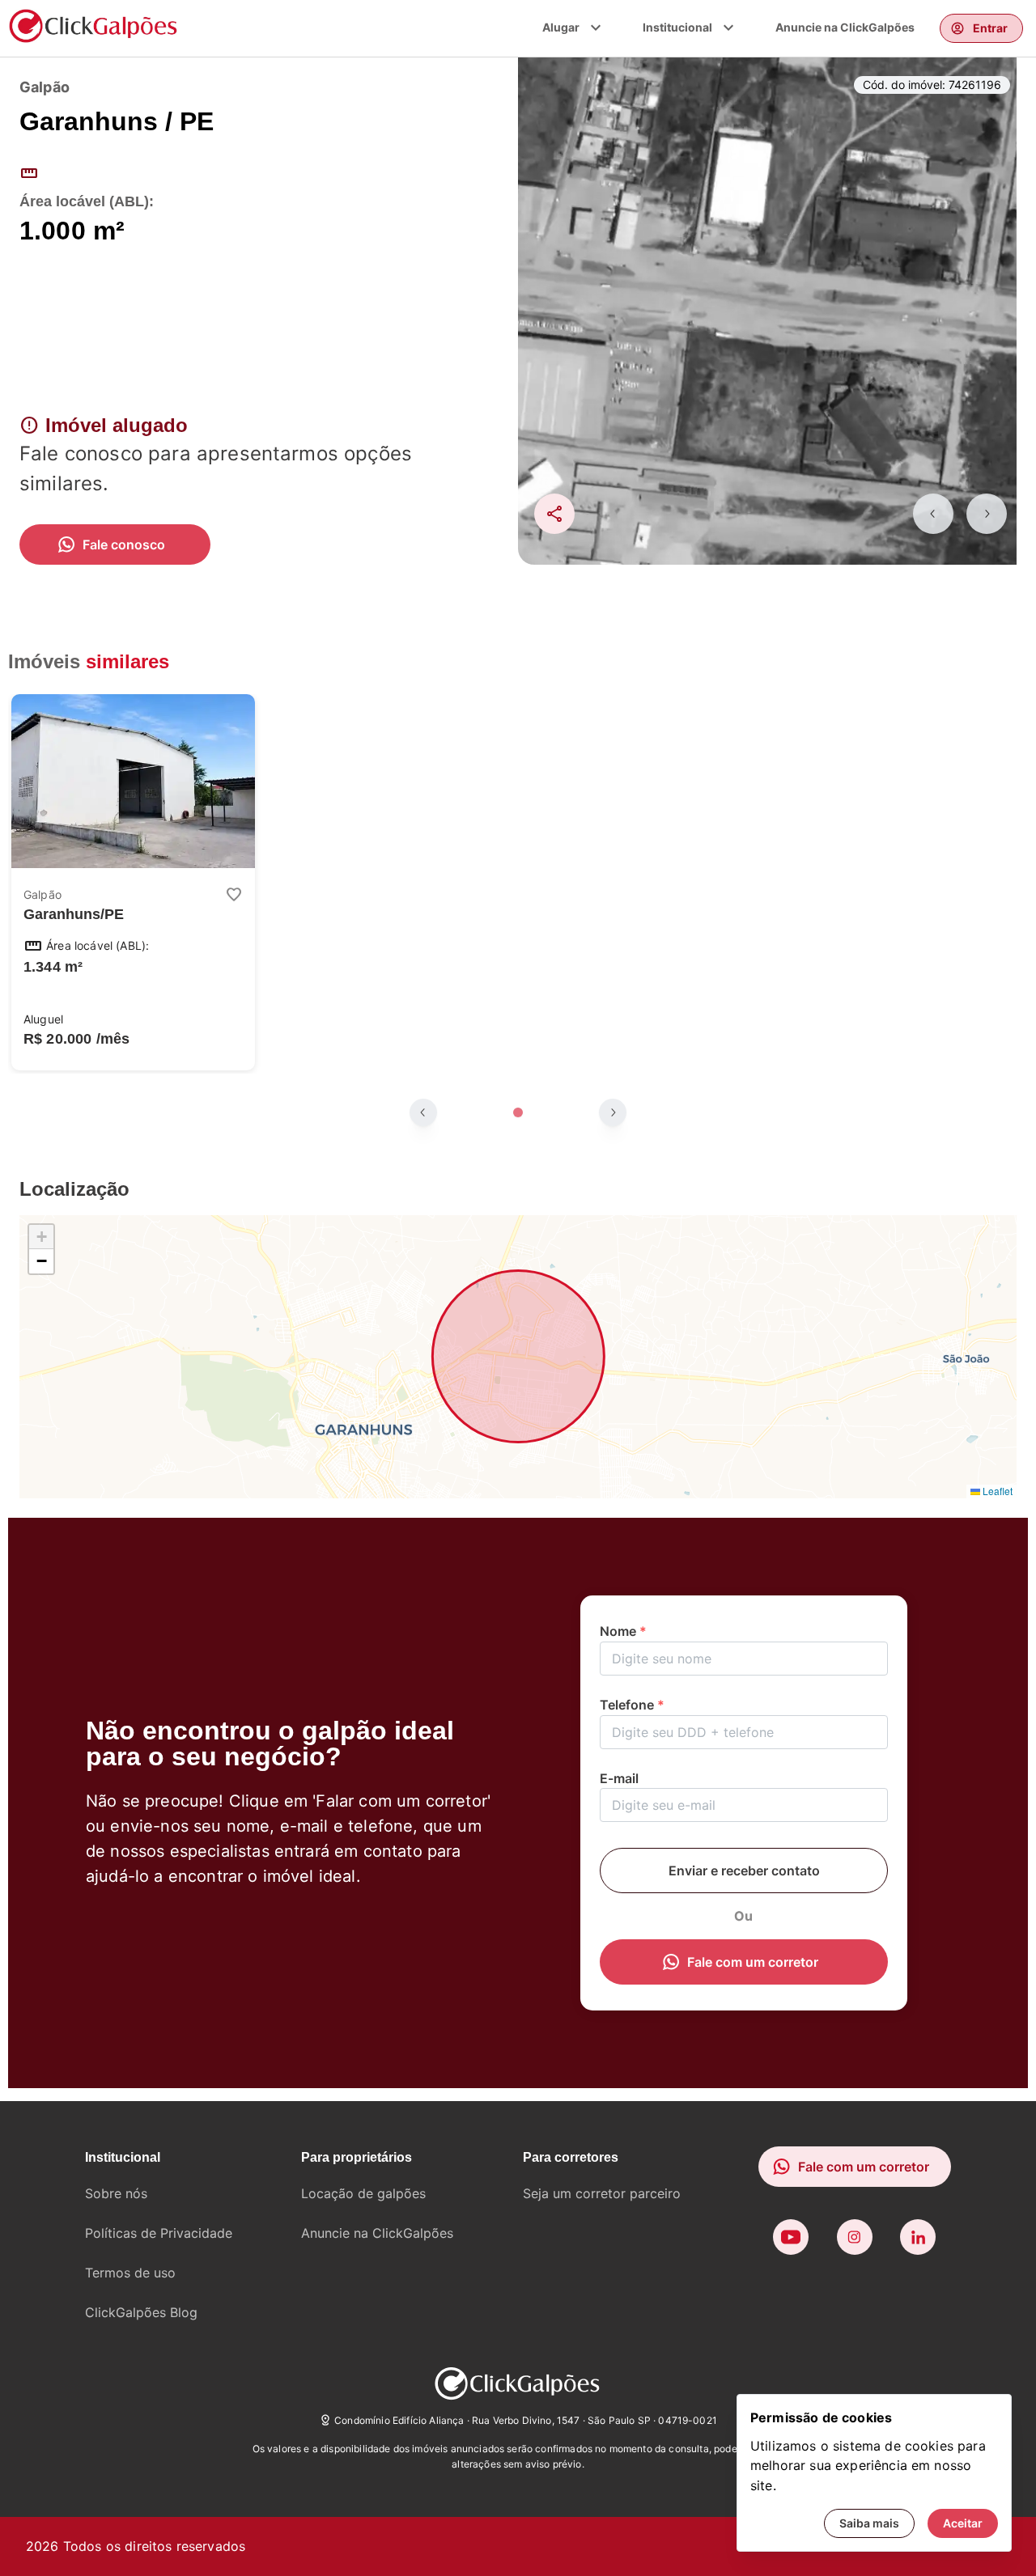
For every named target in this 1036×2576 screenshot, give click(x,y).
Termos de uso (130, 2273)
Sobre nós (116, 2193)
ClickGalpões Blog (141, 2312)
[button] (41, 1237)
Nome (623, 1631)
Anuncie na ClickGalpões (845, 27)
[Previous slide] (933, 514)
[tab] (518, 1112)
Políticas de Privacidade (159, 2233)
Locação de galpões (363, 2193)
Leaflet (996, 1491)
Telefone (632, 1705)
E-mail (619, 1778)
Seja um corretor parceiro (602, 2193)
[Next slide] (987, 514)
